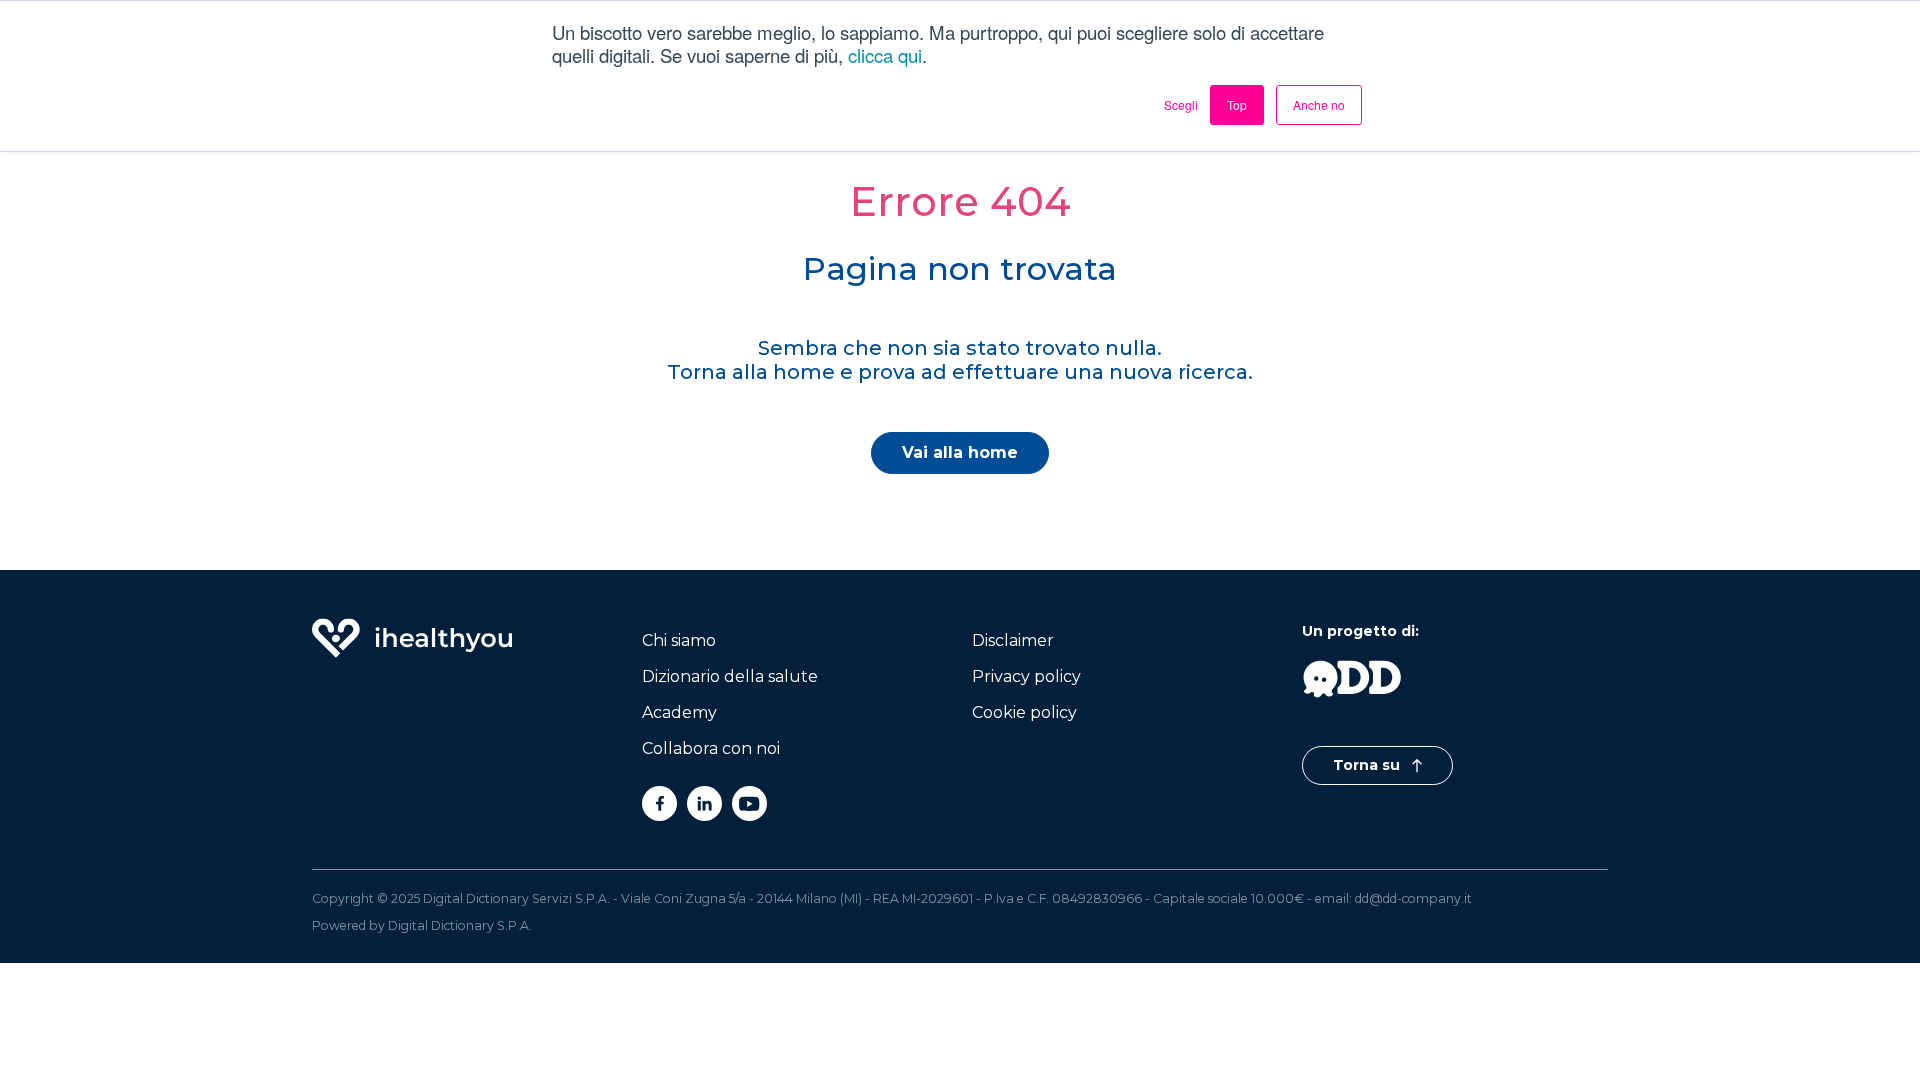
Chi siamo (679, 640)
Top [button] (1237, 104)
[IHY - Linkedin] (704, 803)
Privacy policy (1026, 676)
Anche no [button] (1319, 104)
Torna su (1368, 765)
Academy (679, 712)
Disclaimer (1013, 640)
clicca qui (885, 55)
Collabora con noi (711, 748)
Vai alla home (960, 452)
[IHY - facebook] (659, 803)
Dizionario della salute (730, 676)
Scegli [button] (1181, 104)
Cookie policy (1024, 712)
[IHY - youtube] (749, 803)
